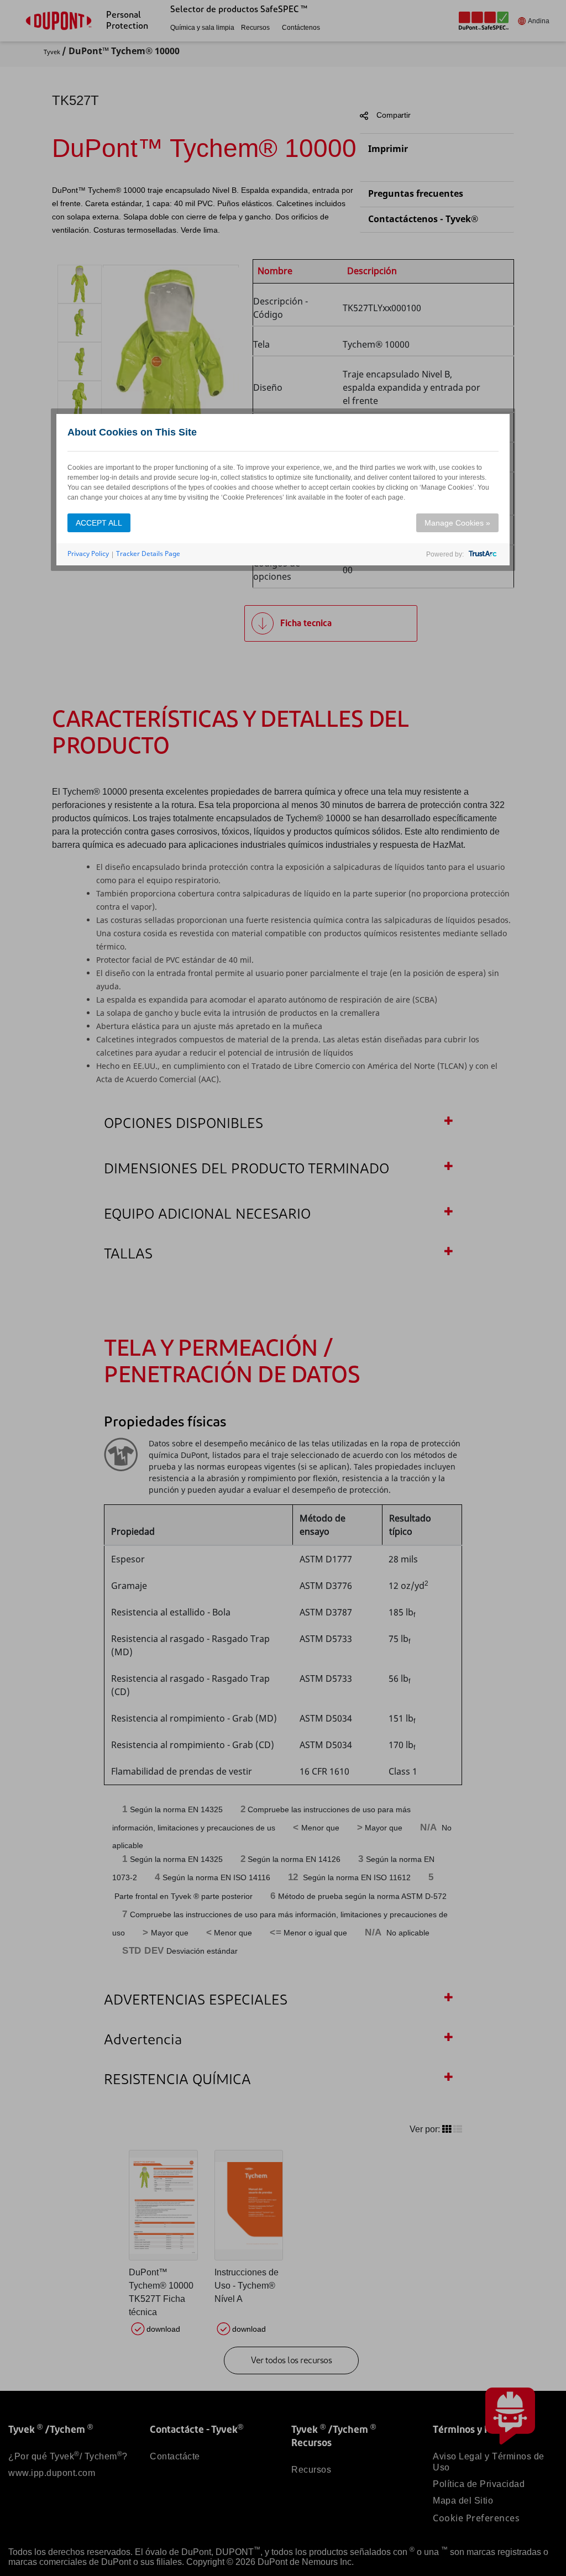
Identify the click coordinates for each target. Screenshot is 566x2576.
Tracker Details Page (148, 554)
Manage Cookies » (457, 523)
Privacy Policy (88, 554)
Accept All (99, 523)
